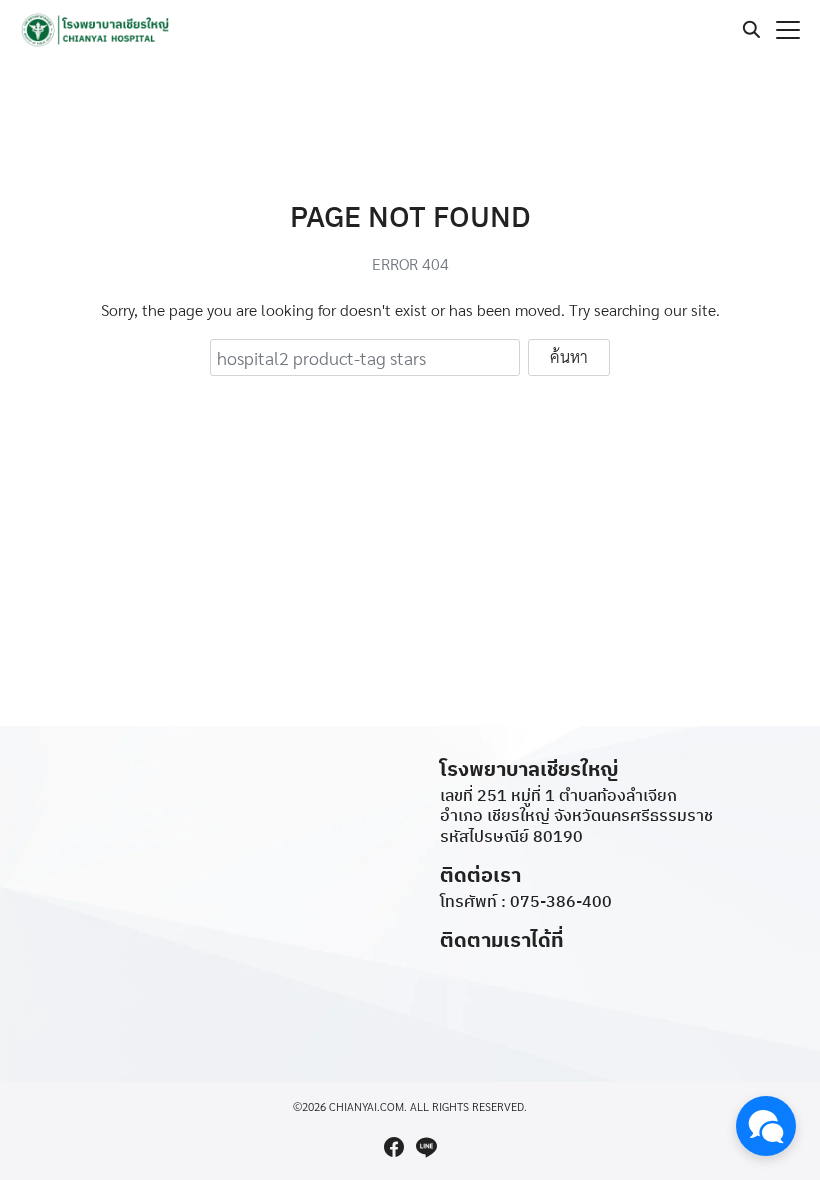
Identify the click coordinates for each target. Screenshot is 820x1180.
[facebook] (394, 1147)
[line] (426, 1147)
